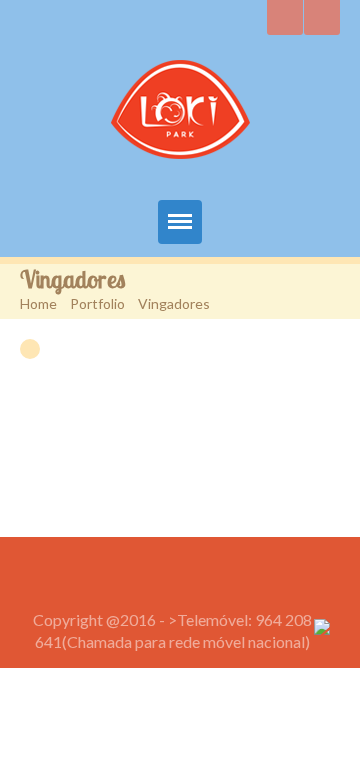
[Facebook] (322, 17)
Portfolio (97, 303)
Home (38, 303)
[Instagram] (285, 17)
